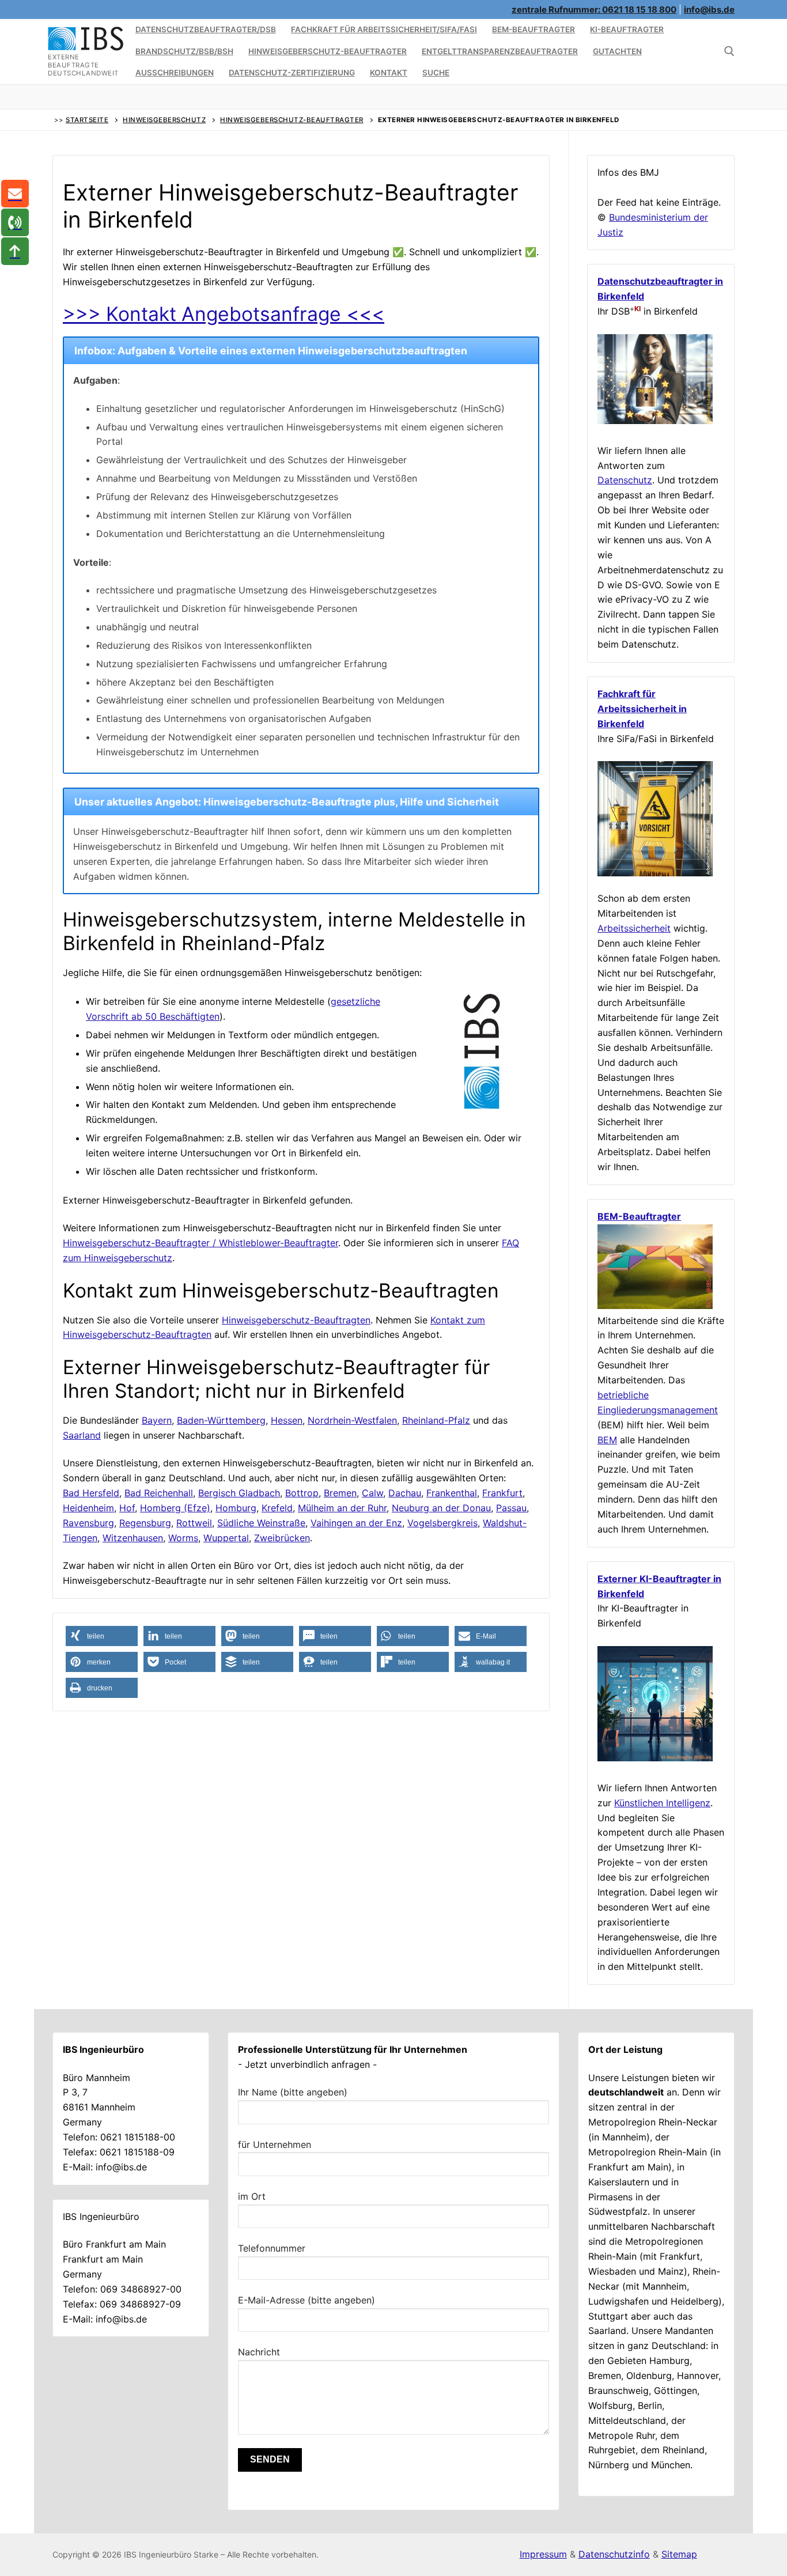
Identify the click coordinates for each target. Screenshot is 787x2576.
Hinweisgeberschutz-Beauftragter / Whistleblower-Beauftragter (200, 1243)
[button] (102, 1636)
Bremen (340, 1493)
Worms (183, 1538)
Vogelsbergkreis (442, 1523)
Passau (511, 1508)
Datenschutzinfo (614, 2554)
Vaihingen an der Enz (356, 1523)
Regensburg (145, 1523)
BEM (607, 1440)
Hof (127, 1508)
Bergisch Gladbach (239, 1493)
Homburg (236, 1508)
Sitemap (679, 2554)
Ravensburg (88, 1523)
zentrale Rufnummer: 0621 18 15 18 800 (594, 10)
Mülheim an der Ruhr (342, 1508)
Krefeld (277, 1508)
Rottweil (194, 1523)
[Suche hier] (729, 51)
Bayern (157, 1420)
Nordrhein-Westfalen (352, 1420)
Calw (372, 1493)
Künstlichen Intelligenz (662, 1803)
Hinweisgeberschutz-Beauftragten (296, 1320)
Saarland (82, 1435)
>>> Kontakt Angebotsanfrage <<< (224, 314)
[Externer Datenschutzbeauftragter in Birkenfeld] (655, 421)
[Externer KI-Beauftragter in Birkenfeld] (655, 1758)
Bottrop (302, 1493)
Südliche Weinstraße (261, 1523)
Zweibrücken (282, 1538)
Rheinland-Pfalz (436, 1420)
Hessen (287, 1420)
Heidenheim (88, 1508)
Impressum (543, 2554)
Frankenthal (452, 1493)
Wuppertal (226, 1538)
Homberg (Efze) (175, 1508)
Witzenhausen (133, 1538)
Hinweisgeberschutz (164, 120)
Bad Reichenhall (159, 1493)
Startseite (87, 120)
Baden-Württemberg (221, 1420)
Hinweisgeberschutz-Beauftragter (292, 120)
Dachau (405, 1493)
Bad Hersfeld (91, 1493)
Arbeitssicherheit (634, 928)
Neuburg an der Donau (441, 1508)
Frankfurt (502, 1493)
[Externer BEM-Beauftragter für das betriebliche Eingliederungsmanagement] (655, 1306)
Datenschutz (625, 480)
